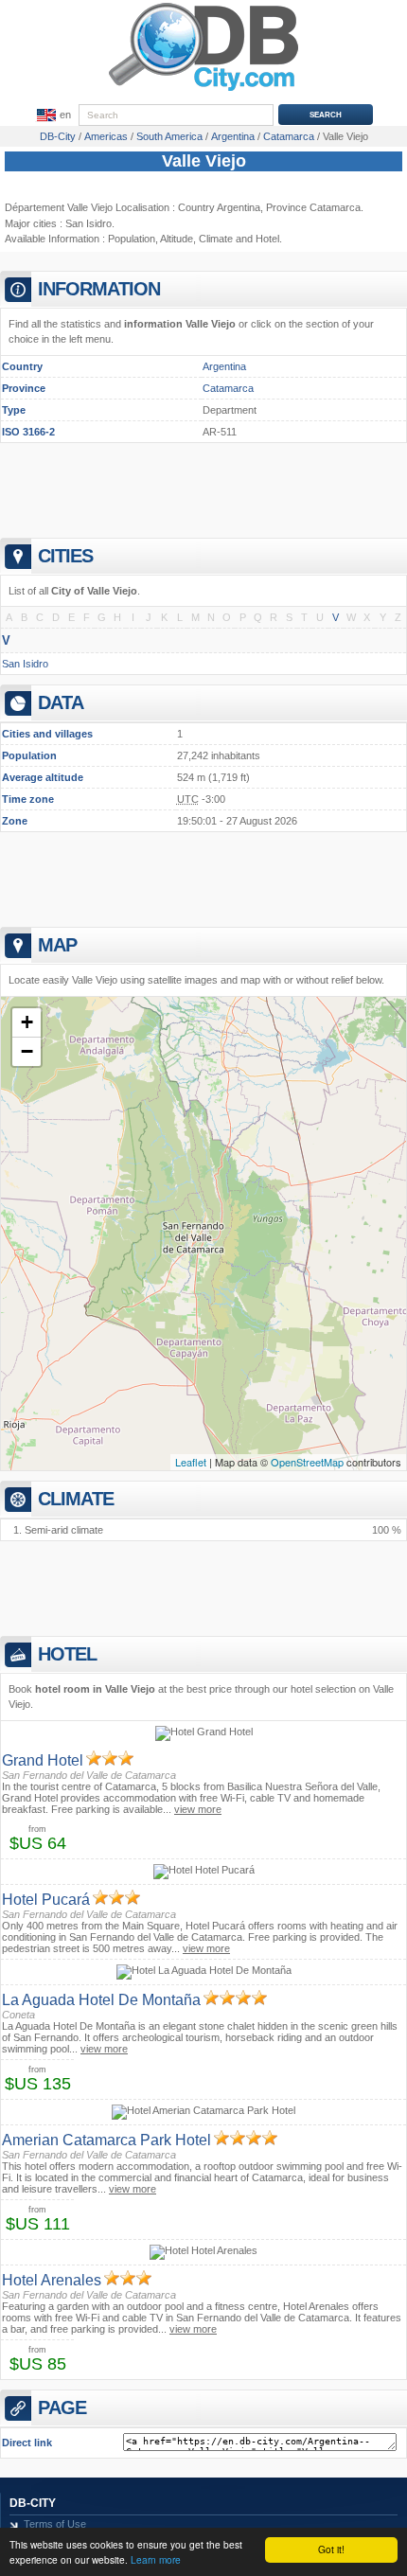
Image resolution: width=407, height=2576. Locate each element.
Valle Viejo (204, 161)
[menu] (52, 115)
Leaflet (191, 1462)
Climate (216, 239)
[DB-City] (203, 91)
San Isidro (88, 223)
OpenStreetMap (307, 1462)
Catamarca (228, 388)
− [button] (27, 1051)
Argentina (224, 366)
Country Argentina (219, 207)
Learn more (156, 2559)
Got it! (331, 2549)
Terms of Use (55, 2524)
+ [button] (27, 1022)
